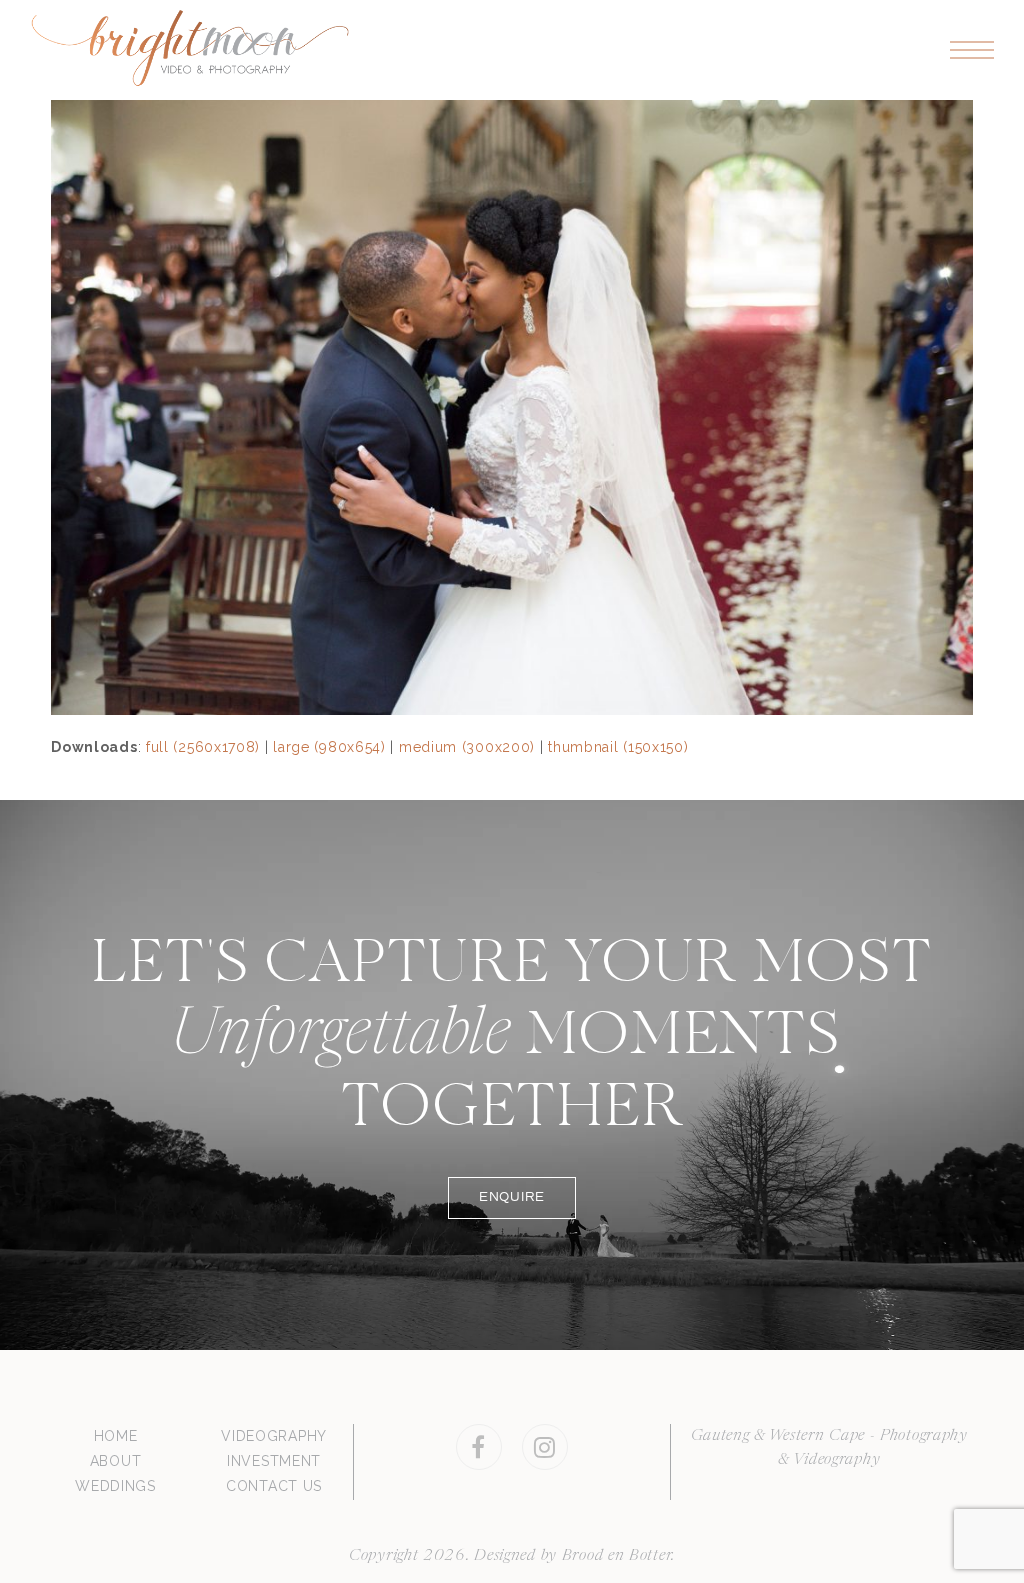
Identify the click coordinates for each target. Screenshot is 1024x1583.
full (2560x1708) (203, 747)
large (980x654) (329, 747)
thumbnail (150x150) (618, 747)
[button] (972, 50)
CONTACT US (274, 1486)
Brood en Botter (617, 1556)
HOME (116, 1436)
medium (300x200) (467, 747)
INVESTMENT (274, 1461)
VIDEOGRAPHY (274, 1436)
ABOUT (116, 1461)
